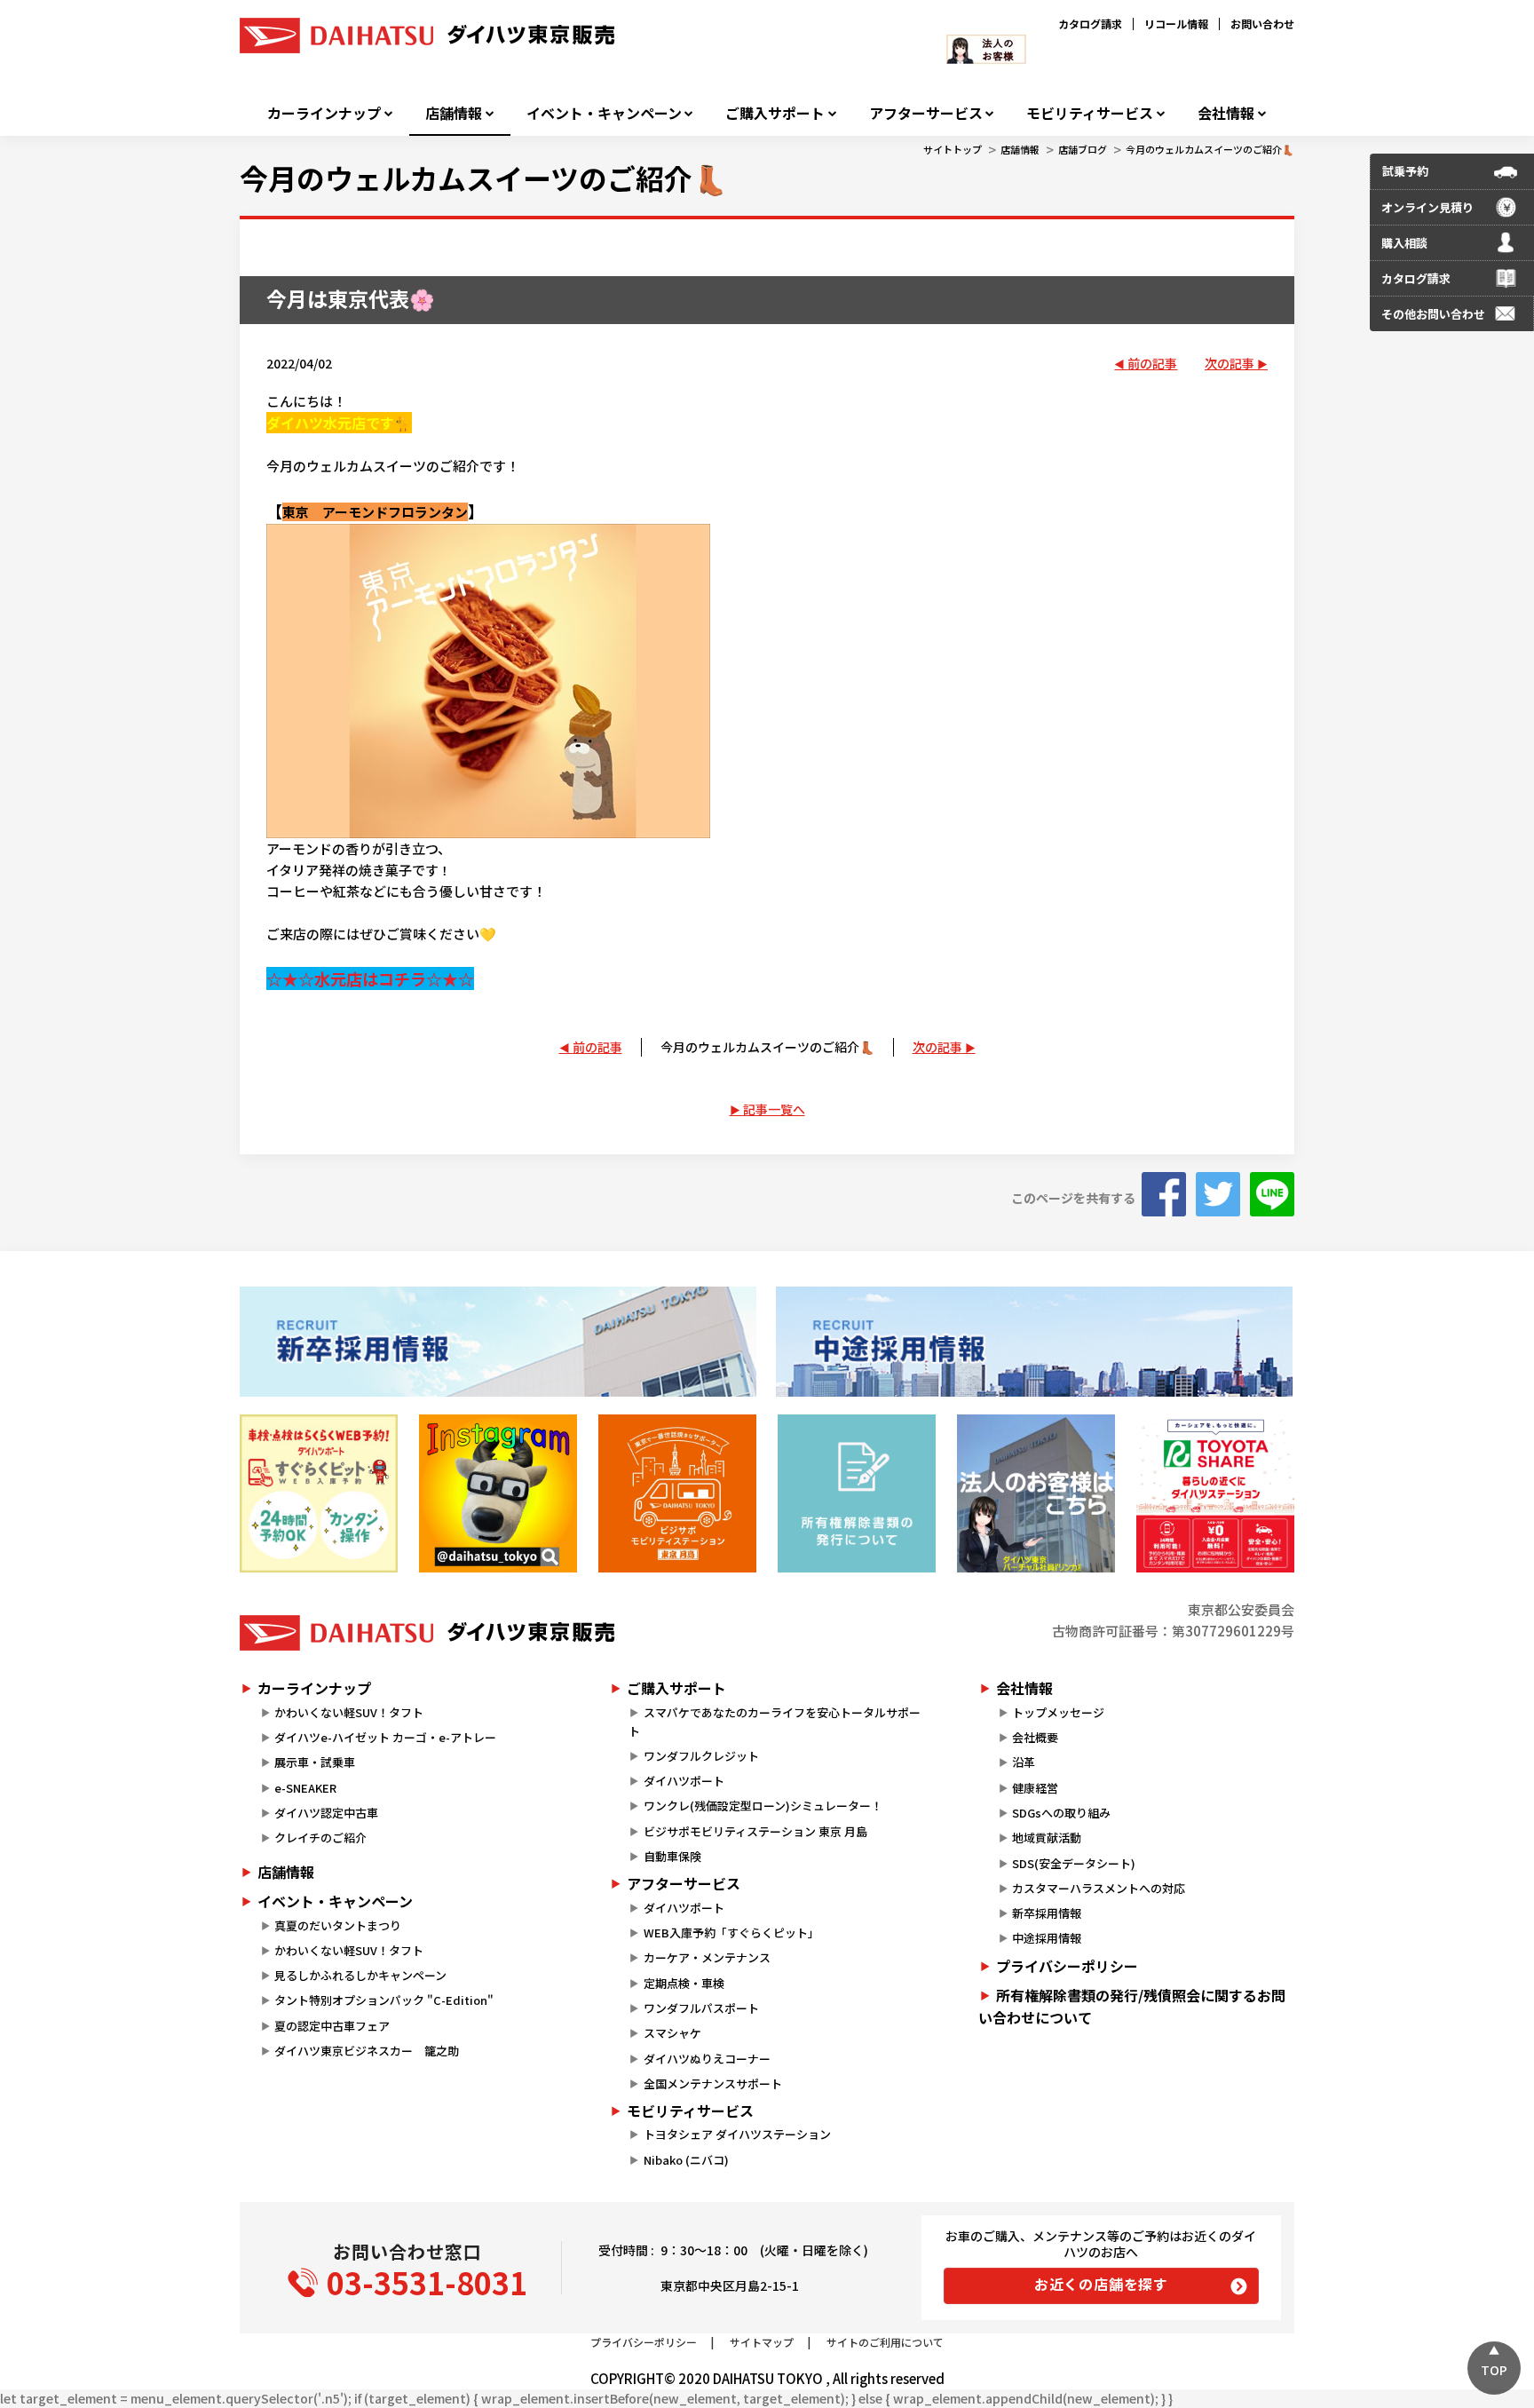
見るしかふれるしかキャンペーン (360, 1975)
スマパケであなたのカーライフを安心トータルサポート (774, 1722)
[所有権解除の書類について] (857, 1493)
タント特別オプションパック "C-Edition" (384, 2000)
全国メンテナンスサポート (713, 2083)
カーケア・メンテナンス (707, 1957)
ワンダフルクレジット (701, 1756)
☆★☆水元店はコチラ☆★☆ (370, 978)
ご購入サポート (775, 113)
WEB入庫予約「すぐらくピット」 (731, 1933)
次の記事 (1230, 363)
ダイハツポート (684, 1781)
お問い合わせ (1262, 24)
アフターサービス (926, 113)
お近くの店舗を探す (1101, 2284)
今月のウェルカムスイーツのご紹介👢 (1210, 149)
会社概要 (1035, 1737)
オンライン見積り (1427, 207)
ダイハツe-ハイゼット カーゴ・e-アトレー (385, 1737)
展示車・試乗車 (315, 1762)
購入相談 (1404, 243)
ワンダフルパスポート (701, 2008)
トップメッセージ (1058, 1712)
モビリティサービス (1090, 113)
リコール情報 (1176, 24)
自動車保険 (672, 1856)
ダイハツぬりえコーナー (707, 2059)
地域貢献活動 (1047, 1838)
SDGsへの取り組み (1061, 1813)
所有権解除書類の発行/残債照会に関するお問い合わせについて (1132, 2007)
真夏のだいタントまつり (338, 1925)
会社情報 (1226, 113)
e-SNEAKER (305, 1788)
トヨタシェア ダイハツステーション (737, 2134)
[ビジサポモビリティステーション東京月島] (677, 1493)
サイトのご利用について (885, 2342)
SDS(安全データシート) (1074, 1863)
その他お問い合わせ (1433, 314)
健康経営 (1035, 1788)
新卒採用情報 (1047, 1913)
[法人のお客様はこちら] (1036, 1493)
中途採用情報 (1047, 1938)
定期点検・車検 (684, 1983)
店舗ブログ (1083, 149)
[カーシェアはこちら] (1215, 1493)
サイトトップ (953, 149)
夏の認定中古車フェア (332, 2026)
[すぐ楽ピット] (319, 1493)
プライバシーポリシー (1067, 1966)
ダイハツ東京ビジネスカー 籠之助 (367, 2051)
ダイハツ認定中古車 (326, 1813)
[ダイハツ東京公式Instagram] (498, 1493)
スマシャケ (672, 2033)
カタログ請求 (1090, 24)
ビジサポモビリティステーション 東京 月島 (755, 1831)
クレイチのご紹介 (320, 1838)
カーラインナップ (324, 113)
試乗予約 (1405, 171)
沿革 (1024, 1762)
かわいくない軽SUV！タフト (349, 1712)
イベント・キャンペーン (604, 113)
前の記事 (1152, 363)
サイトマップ (762, 2342)
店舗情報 (454, 113)
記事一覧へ (774, 1109)
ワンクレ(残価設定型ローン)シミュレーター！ (763, 1806)
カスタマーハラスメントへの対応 (1099, 1888)
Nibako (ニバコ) (686, 2160)
